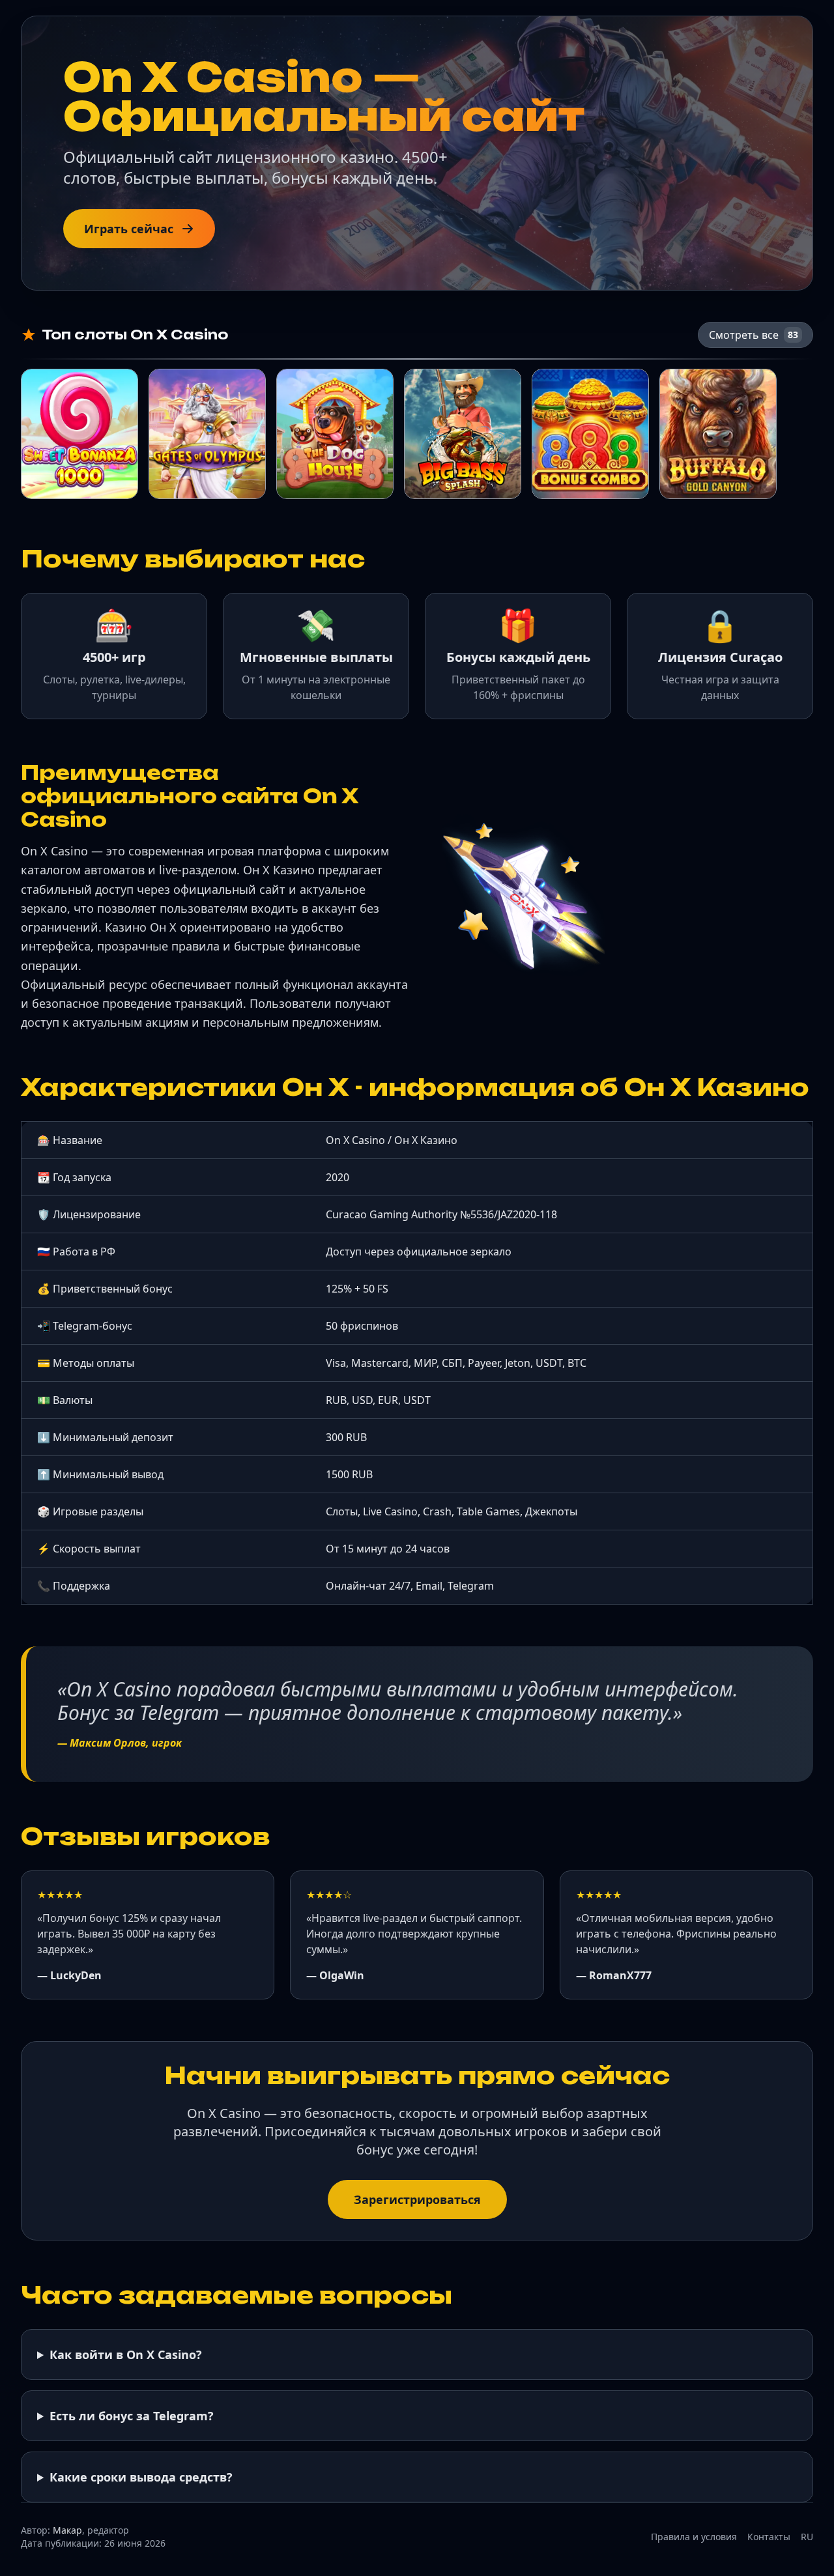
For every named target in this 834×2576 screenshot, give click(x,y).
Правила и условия (694, 2537)
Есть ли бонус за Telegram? (132, 2416)
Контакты (769, 2537)
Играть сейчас (129, 229)
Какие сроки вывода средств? (141, 2477)
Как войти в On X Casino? (126, 2354)
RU (807, 2537)
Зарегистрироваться (417, 2199)
